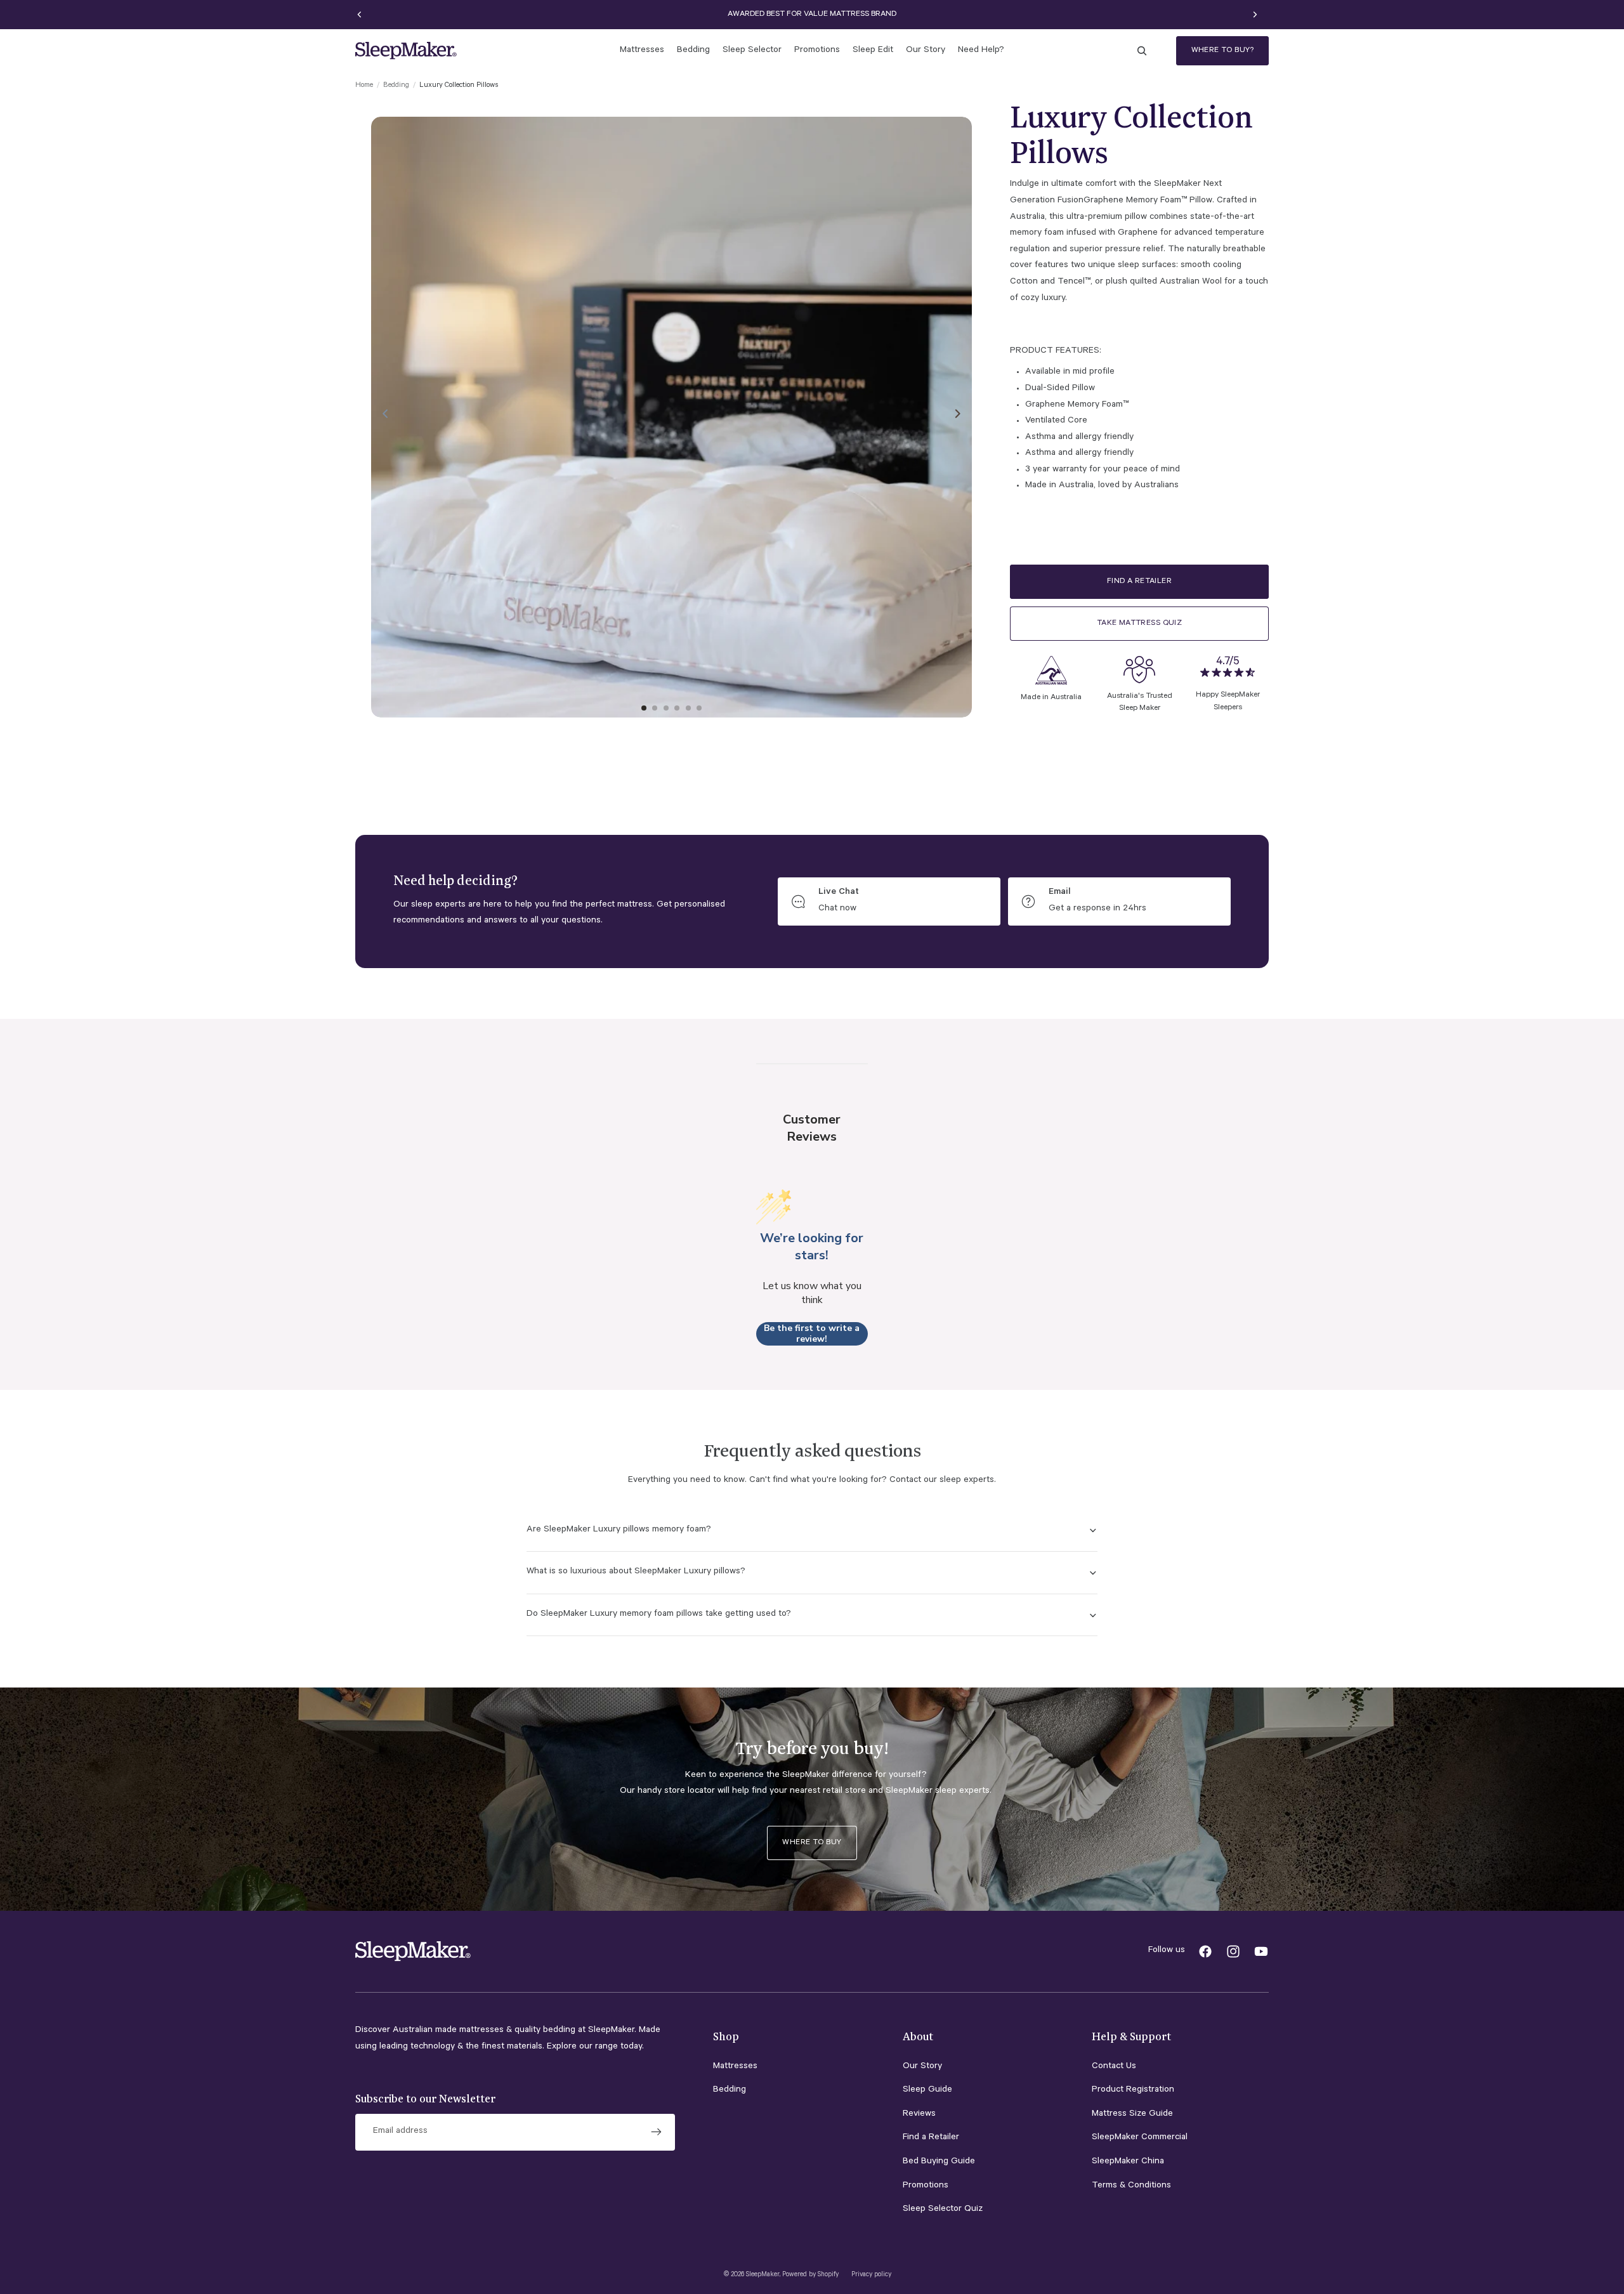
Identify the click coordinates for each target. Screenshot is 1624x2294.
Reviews (919, 2114)
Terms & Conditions (1131, 2186)
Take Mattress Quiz (1140, 624)
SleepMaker (763, 2275)
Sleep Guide (927, 2090)
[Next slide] (1255, 15)
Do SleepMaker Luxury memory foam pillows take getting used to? (659, 1615)
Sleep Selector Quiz (943, 2210)
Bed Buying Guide (939, 2162)
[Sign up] (657, 2132)
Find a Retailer (1139, 581)
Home (364, 86)
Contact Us (1114, 2067)
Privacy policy (871, 2275)
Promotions (926, 2186)
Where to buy (812, 1843)
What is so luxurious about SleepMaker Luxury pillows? (636, 1572)
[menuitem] (642, 51)
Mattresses (735, 2067)
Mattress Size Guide (1132, 2114)
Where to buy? (1222, 51)
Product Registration (1133, 2090)
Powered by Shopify (810, 2275)
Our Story (922, 2067)
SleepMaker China (1128, 2162)
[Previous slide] (360, 15)
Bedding (396, 86)
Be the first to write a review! (812, 1334)
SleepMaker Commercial (1140, 2138)
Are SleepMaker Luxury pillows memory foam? (619, 1530)
